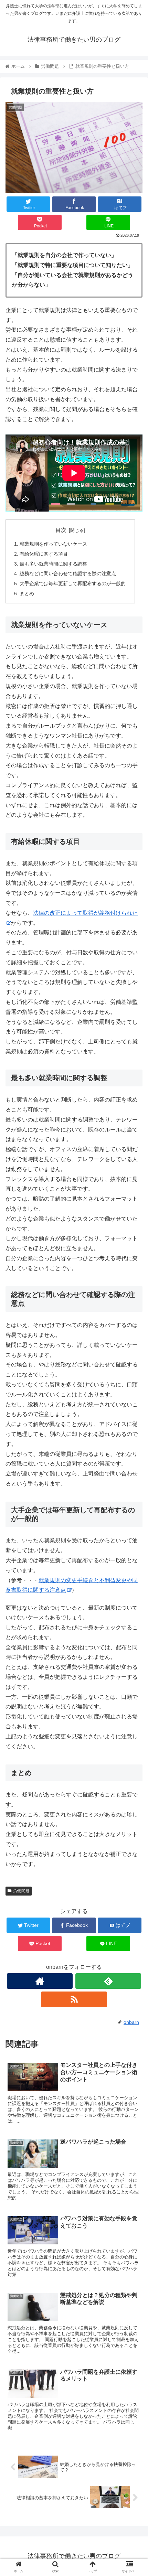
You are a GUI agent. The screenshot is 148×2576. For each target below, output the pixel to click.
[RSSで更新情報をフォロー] (74, 1999)
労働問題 (21, 1891)
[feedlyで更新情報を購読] (108, 1981)
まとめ (27, 593)
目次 (61, 530)
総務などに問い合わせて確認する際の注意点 (68, 573)
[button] (134, 1350)
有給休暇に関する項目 (44, 554)
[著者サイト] (40, 1981)
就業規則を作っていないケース (53, 544)
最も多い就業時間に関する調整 (53, 564)
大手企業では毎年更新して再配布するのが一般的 (73, 583)
